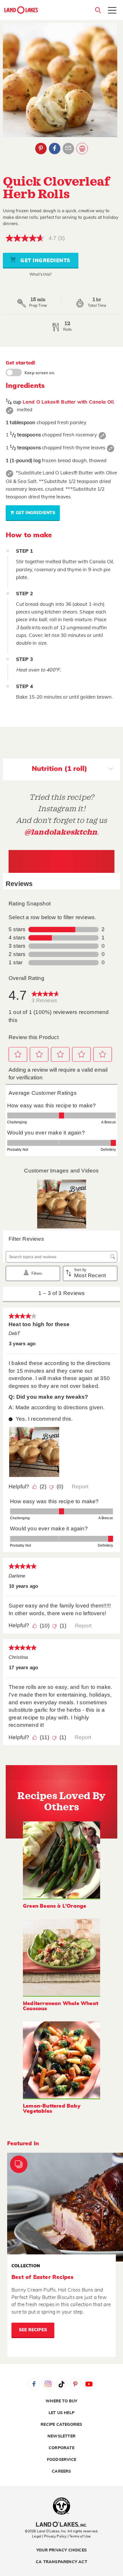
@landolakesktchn (61, 832)
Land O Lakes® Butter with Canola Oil (68, 402)
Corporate (61, 2448)
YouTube (89, 2384)
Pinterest (41, 149)
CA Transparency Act (61, 2562)
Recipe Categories (61, 2425)
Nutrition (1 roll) (59, 769)
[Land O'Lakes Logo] (21, 10)
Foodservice (61, 2460)
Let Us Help (61, 2413)
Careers (61, 2471)
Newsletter (61, 2436)
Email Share (68, 149)
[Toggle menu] (112, 11)
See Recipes (33, 2330)
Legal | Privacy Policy (49, 2536)
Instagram (48, 2384)
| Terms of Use (79, 2536)
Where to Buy (61, 2401)
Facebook (55, 149)
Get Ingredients (45, 261)
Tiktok (61, 2384)
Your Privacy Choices (61, 2550)
